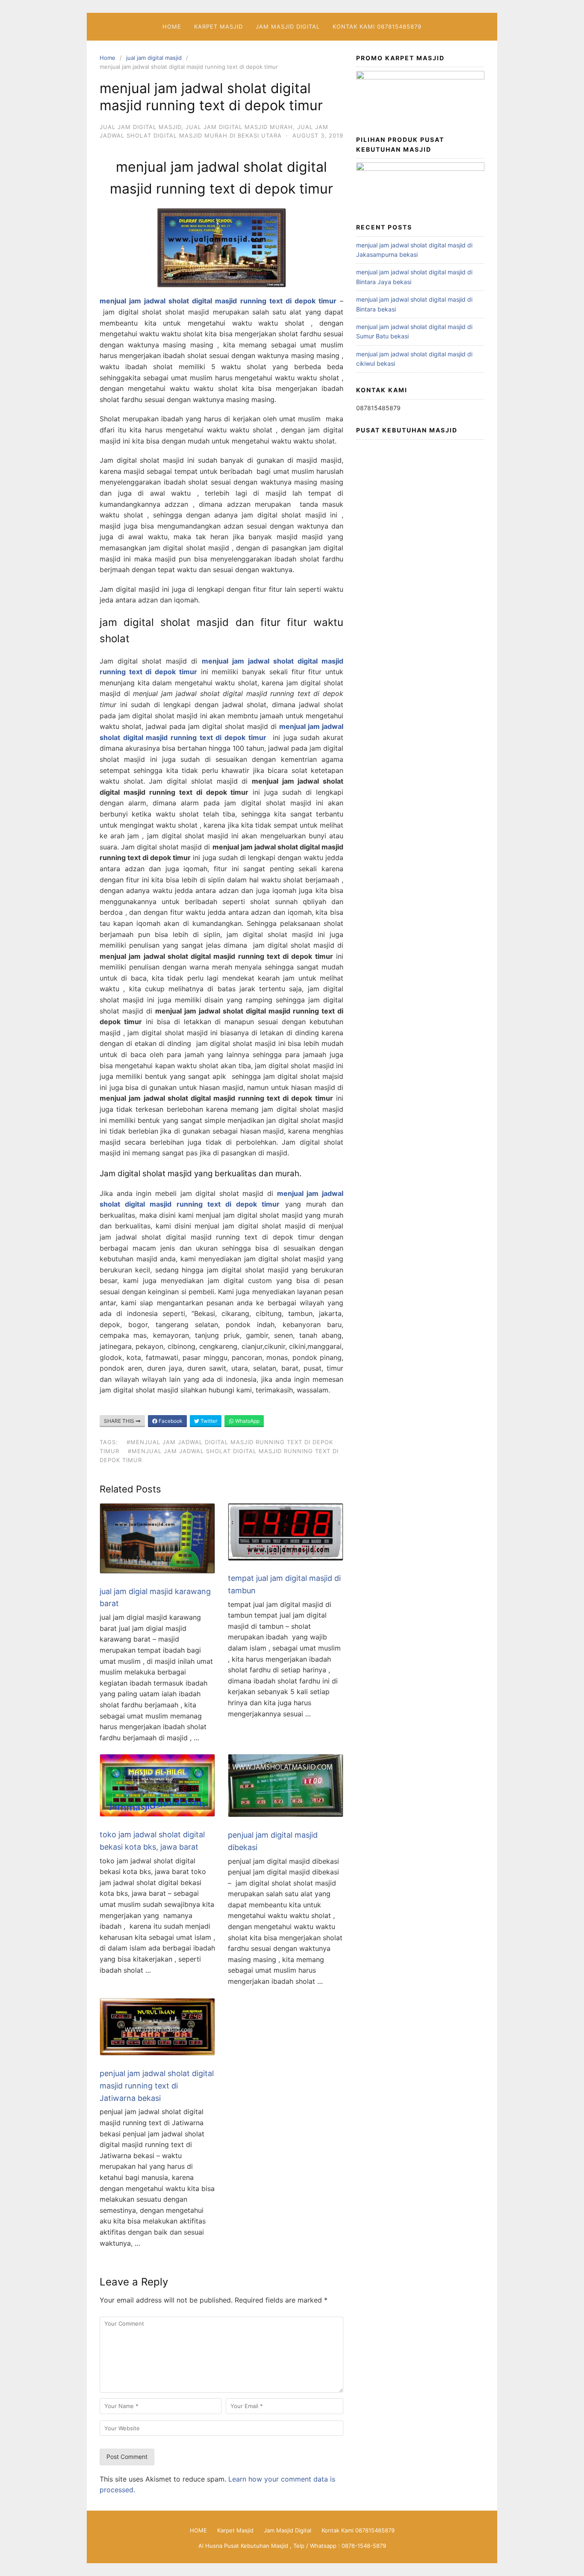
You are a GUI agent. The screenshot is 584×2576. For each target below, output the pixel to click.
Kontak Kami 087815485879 (377, 26)
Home (108, 58)
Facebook (170, 1421)
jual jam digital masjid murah (239, 127)
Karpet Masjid (218, 26)
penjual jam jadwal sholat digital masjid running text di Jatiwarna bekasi (157, 2086)
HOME (172, 26)
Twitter (208, 1421)
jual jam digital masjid (154, 58)
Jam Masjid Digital (288, 26)
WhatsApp (247, 1421)
